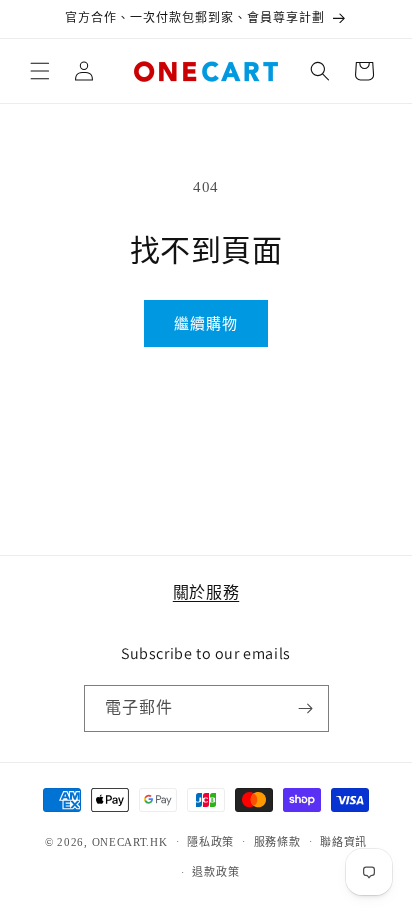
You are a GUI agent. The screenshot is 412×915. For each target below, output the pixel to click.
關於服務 (206, 592)
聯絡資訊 (343, 842)
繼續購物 (206, 324)
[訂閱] (306, 708)
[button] (40, 71)
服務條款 (277, 842)
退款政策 (215, 872)
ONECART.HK (130, 841)
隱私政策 (210, 842)
